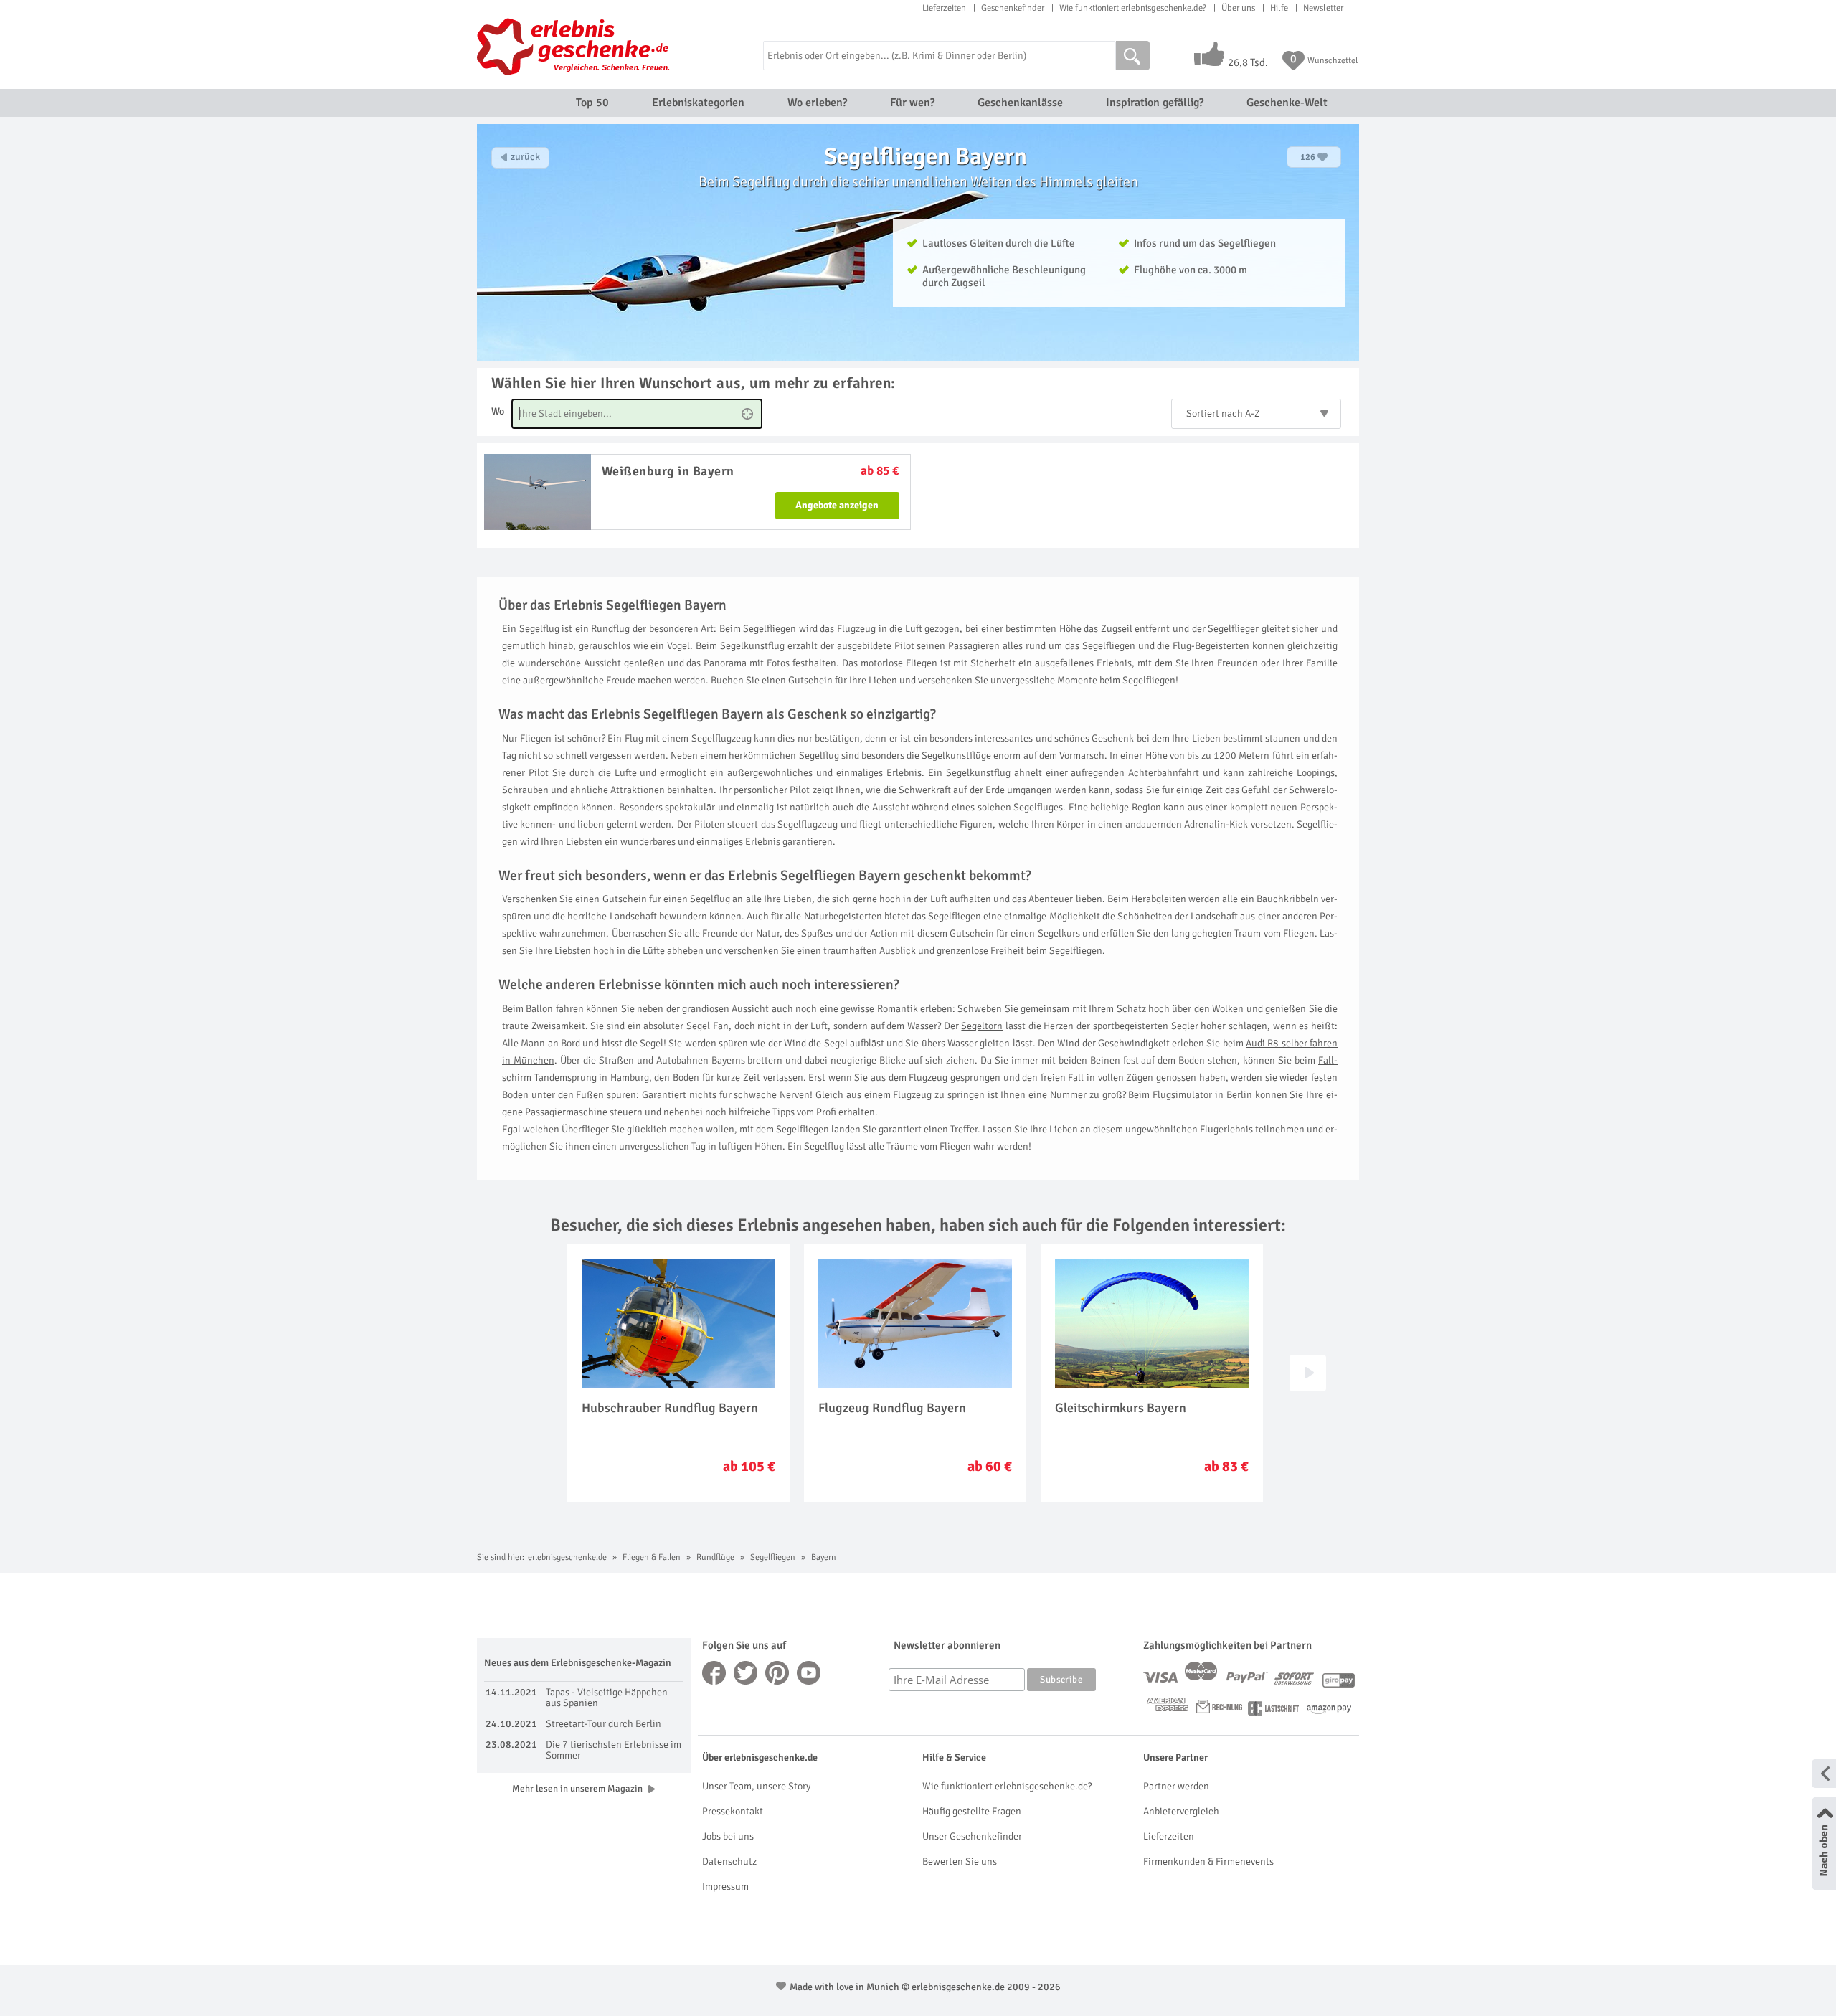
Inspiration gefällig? (1155, 103)
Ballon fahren (554, 1009)
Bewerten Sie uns (960, 1861)
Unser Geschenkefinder (972, 1836)
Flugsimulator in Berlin (1202, 1095)
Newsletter (1323, 8)
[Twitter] (746, 1673)
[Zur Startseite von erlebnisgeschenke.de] (576, 47)
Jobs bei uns (728, 1836)
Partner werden (1176, 1786)
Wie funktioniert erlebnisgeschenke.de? (1133, 8)
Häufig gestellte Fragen (972, 1811)
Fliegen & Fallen (652, 1557)
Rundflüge (715, 1557)
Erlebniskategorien (698, 103)
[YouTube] (809, 1673)
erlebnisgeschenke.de (567, 1557)
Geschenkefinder (1013, 8)
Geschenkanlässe (1020, 103)
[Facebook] (714, 1673)
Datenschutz (729, 1861)
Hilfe (1279, 8)
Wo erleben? (817, 103)
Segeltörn (982, 1026)
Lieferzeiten (944, 8)
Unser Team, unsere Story (756, 1786)
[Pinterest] (777, 1673)
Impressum (725, 1887)
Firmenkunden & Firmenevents (1208, 1861)
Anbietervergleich (1181, 1811)
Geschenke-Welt (1287, 103)
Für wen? (912, 103)
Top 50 (592, 103)
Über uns (1238, 8)
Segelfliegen (773, 1557)
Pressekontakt (733, 1811)
